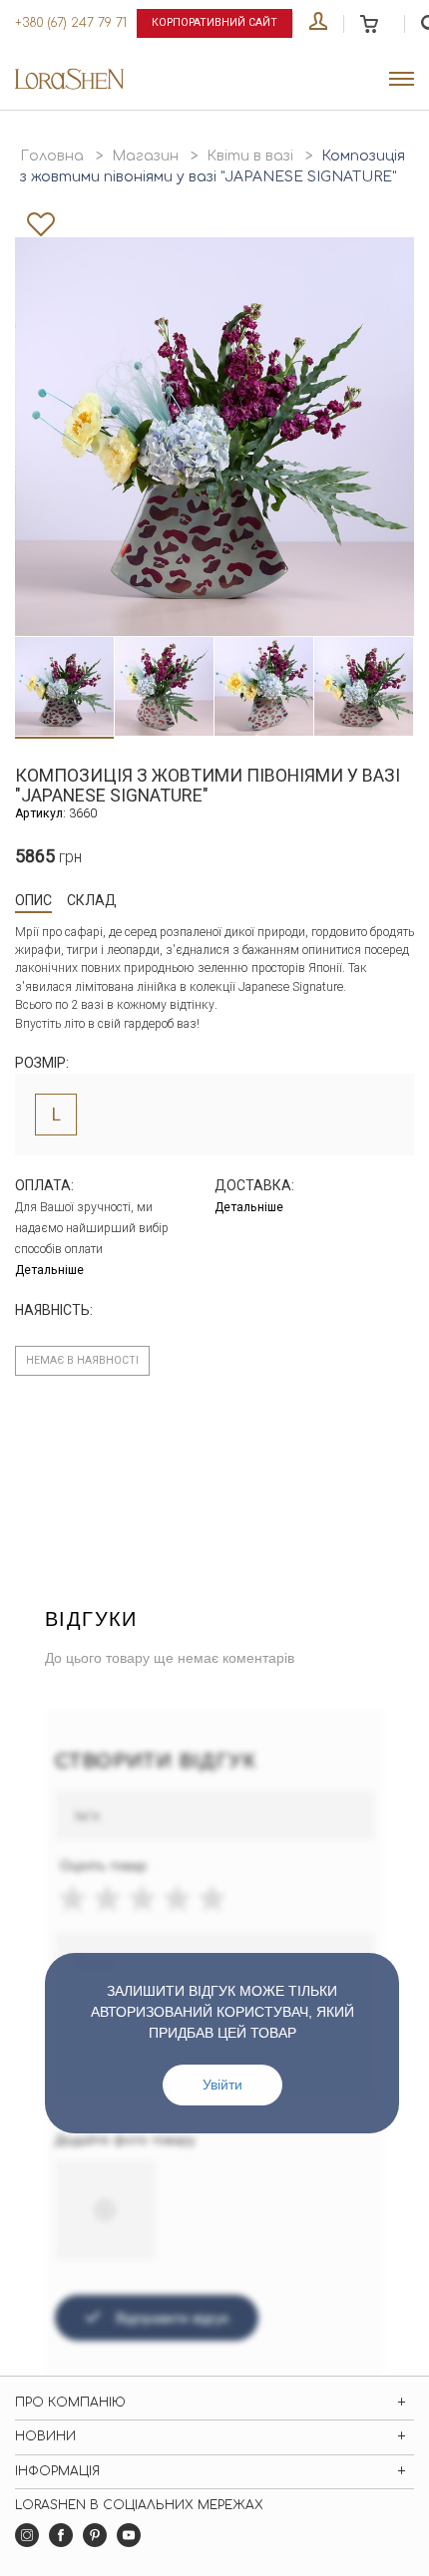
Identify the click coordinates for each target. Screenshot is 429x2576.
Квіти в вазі (250, 156)
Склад (92, 900)
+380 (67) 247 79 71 (71, 23)
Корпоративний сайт (214, 22)
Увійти (222, 2085)
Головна (52, 156)
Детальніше (49, 1270)
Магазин (145, 156)
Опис (33, 900)
